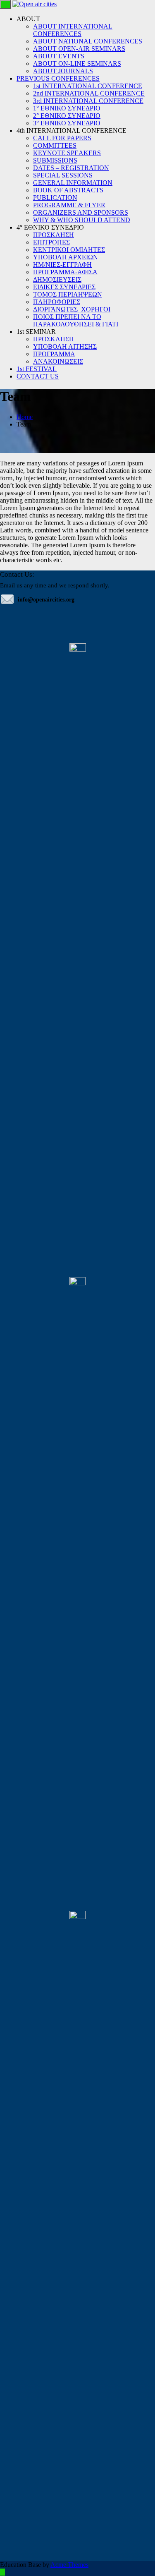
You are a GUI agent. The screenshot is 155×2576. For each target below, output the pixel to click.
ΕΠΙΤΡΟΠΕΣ (51, 242)
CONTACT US (38, 376)
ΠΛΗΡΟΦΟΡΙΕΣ (57, 302)
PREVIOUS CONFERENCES (58, 78)
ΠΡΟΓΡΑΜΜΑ (54, 354)
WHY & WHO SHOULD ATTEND (82, 220)
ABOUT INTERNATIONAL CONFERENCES (73, 30)
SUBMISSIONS (55, 160)
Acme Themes (69, 2565)
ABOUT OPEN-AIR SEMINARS (79, 49)
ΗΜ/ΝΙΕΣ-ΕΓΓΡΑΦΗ (62, 265)
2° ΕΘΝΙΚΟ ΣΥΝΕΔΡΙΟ (67, 116)
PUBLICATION (55, 198)
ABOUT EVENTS (59, 56)
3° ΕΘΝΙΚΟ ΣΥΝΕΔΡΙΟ (67, 123)
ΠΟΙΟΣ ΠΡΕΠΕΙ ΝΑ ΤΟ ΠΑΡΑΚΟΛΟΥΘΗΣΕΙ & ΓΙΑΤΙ (76, 320)
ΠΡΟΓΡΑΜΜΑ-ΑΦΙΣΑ (65, 272)
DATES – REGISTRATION (71, 168)
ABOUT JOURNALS (63, 71)
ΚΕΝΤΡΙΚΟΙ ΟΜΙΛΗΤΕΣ (69, 250)
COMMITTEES (55, 145)
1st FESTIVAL (37, 369)
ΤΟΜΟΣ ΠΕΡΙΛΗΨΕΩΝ (68, 294)
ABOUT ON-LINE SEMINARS (77, 64)
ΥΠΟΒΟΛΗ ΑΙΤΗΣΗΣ (65, 346)
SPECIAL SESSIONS (63, 175)
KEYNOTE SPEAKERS (67, 153)
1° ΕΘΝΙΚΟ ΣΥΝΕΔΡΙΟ (67, 108)
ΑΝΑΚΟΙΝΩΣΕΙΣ (58, 361)
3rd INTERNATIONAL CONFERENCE (88, 101)
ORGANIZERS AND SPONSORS (81, 212)
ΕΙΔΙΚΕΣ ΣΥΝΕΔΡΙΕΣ (64, 287)
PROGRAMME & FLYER (69, 205)
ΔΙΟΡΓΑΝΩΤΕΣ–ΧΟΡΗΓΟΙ (72, 309)
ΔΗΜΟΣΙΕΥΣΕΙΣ (57, 279)
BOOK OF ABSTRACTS (68, 190)
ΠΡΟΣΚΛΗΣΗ (54, 235)
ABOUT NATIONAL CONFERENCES (88, 41)
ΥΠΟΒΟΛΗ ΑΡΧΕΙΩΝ (66, 257)
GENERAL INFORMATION (73, 183)
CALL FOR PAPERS (62, 138)
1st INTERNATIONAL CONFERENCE (88, 86)
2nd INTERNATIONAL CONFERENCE (89, 93)
